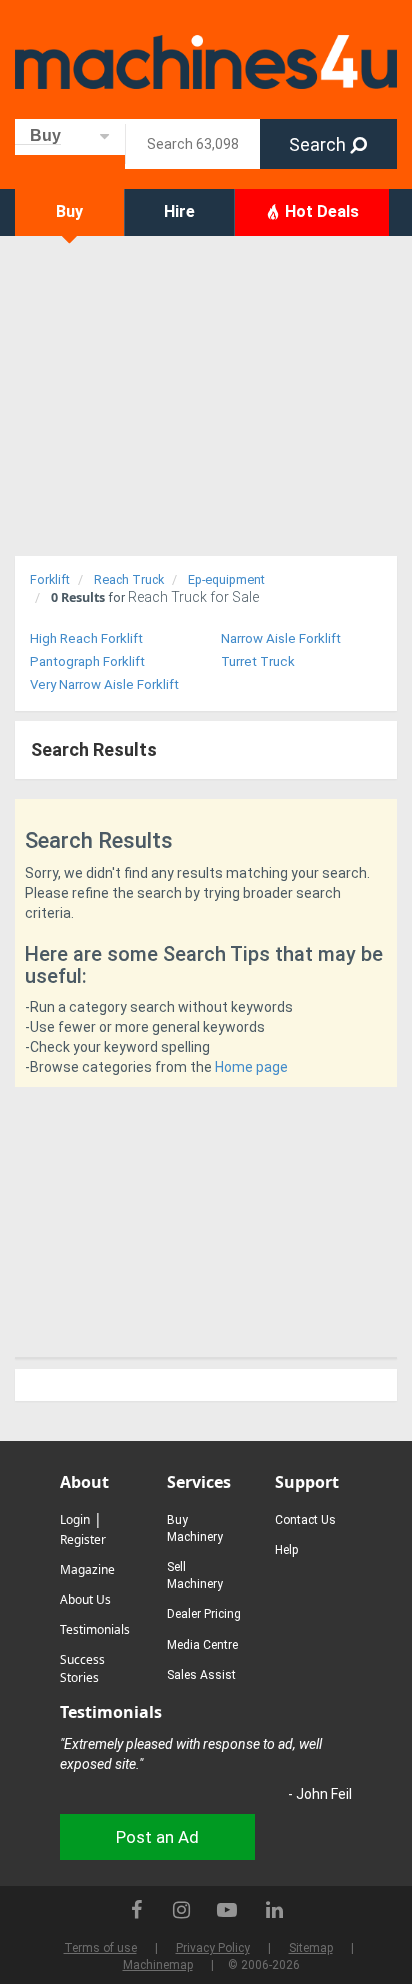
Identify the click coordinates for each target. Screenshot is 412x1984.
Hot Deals (320, 211)
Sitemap (311, 1948)
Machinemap (158, 1965)
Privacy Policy (213, 1948)
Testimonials (95, 1629)
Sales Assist (201, 1675)
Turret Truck (258, 661)
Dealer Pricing (204, 1614)
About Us (85, 1599)
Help (286, 1550)
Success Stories (82, 1668)
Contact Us (305, 1520)
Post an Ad (157, 1837)
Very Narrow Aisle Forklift (104, 684)
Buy (69, 211)
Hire (179, 211)
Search (319, 144)
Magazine (87, 1569)
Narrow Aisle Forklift (281, 638)
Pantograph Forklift (87, 661)
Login (75, 1519)
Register (83, 1539)
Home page (251, 1067)
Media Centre (202, 1645)
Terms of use (100, 1948)
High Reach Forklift (86, 638)
